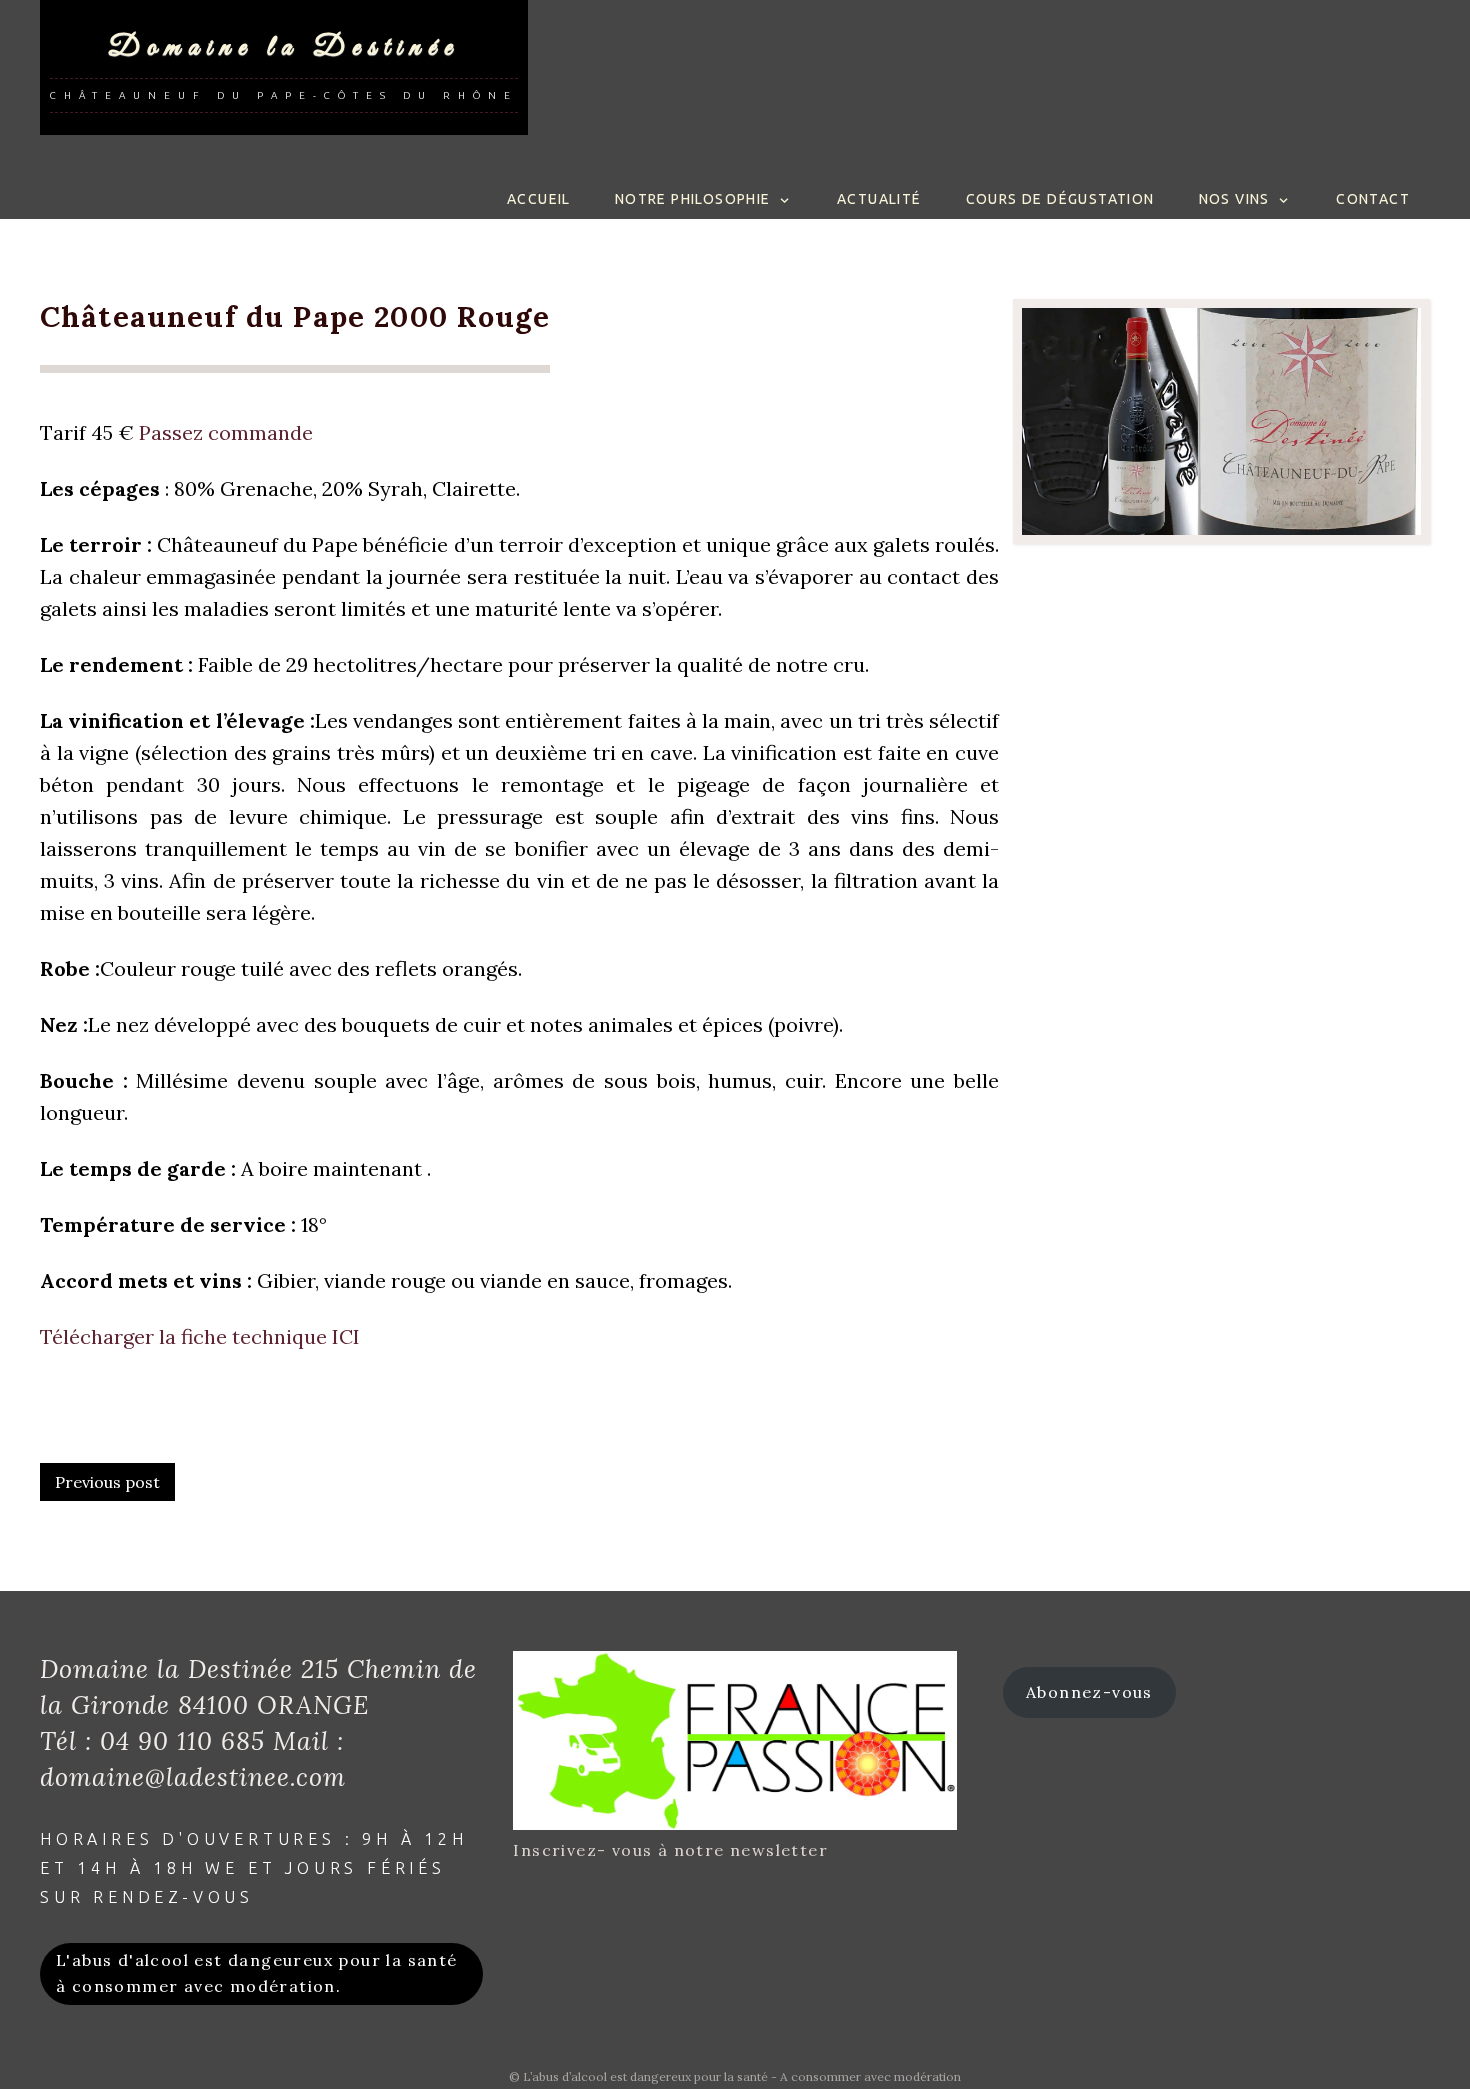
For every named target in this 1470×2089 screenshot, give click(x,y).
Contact (1373, 199)
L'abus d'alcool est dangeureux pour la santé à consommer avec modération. (257, 1973)
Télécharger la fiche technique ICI (200, 1336)
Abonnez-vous (1089, 1692)
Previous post (107, 1482)
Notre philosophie (693, 199)
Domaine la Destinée (284, 47)
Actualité (879, 199)
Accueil (539, 199)
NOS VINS (1234, 199)
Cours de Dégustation (1060, 199)
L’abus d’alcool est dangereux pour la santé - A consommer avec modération (742, 2076)
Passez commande (226, 432)
